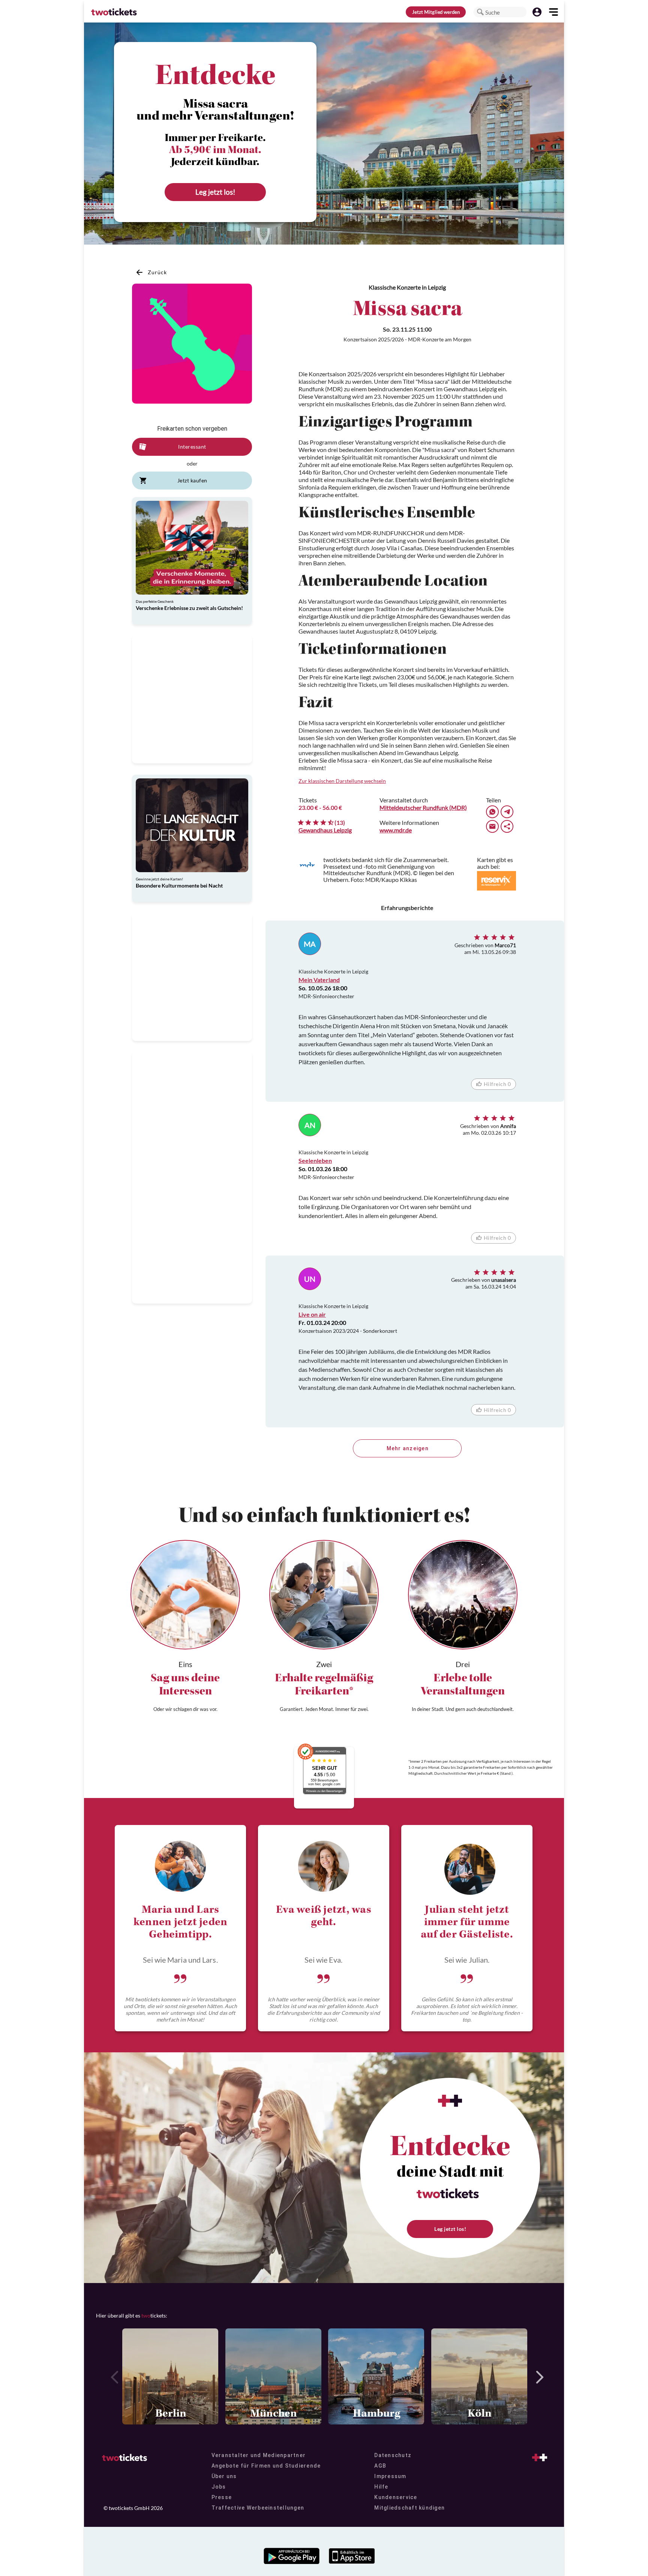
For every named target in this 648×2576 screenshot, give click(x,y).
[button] (480, 12)
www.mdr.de (396, 830)
